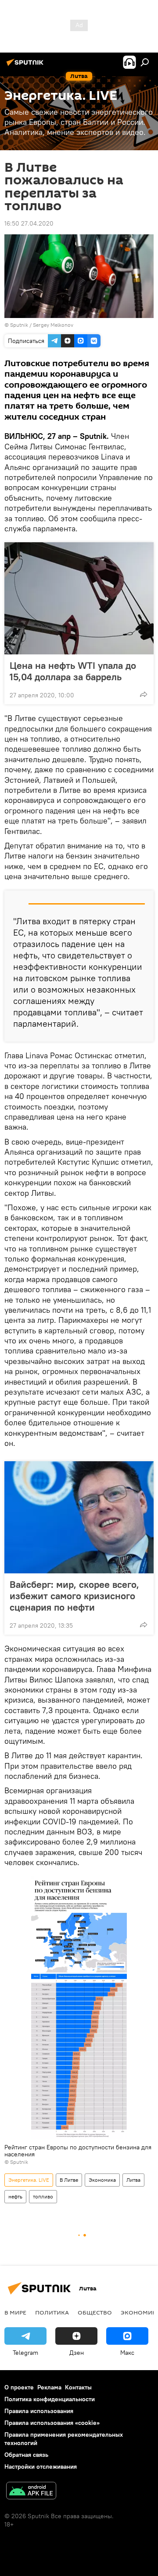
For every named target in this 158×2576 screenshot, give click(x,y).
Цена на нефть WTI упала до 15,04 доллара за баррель (73, 671)
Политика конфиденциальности (50, 2399)
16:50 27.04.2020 (29, 223)
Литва (133, 2180)
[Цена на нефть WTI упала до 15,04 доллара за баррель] (79, 598)
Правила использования (39, 2411)
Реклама (49, 2387)
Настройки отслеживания (41, 2466)
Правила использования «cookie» (52, 2423)
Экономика (102, 2180)
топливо (43, 2196)
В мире (15, 2312)
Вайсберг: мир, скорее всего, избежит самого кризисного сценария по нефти (74, 1596)
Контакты (78, 2387)
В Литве (69, 2180)
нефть (15, 2196)
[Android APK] (31, 2492)
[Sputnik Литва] (26, 66)
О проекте (19, 2387)
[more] (144, 694)
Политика (52, 2312)
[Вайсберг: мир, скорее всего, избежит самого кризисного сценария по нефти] (79, 1517)
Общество (95, 2312)
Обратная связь (26, 2455)
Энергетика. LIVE (29, 2180)
